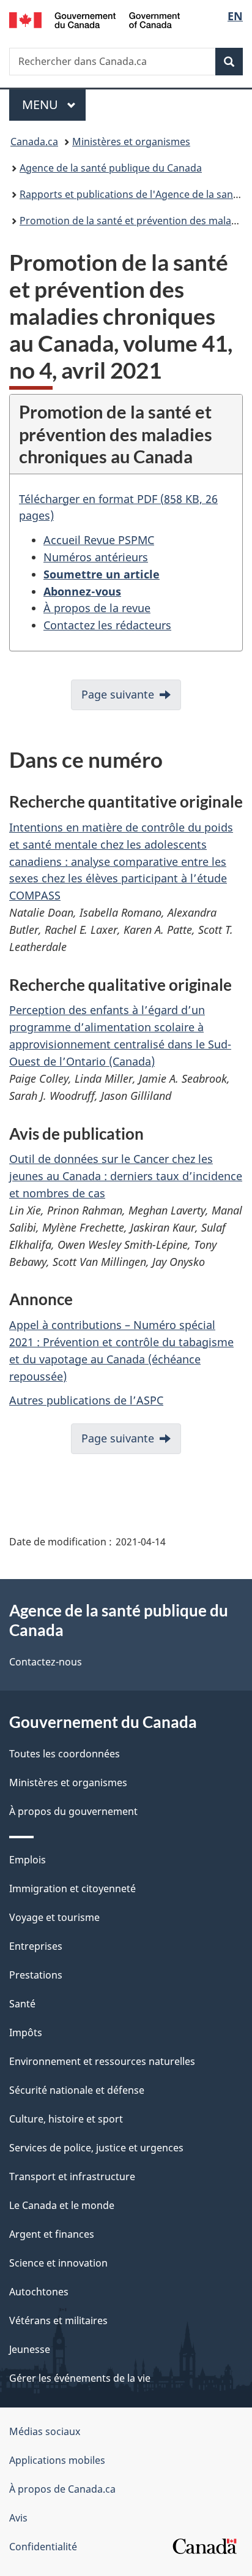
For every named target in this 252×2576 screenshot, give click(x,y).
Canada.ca (34, 142)
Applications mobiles (57, 2460)
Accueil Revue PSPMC (99, 540)
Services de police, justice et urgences (96, 2148)
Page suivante (118, 694)
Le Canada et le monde (62, 2205)
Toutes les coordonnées (65, 1754)
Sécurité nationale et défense (77, 2090)
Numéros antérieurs (96, 557)
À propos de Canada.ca (62, 2489)
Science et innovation (58, 2263)
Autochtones (39, 2292)
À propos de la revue (97, 608)
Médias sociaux (45, 2431)
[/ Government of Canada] (94, 19)
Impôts (26, 2032)
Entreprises (36, 1946)
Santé (22, 2004)
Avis (18, 2518)
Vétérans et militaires (58, 2320)
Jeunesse (30, 2349)
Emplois (28, 1860)
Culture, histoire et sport (66, 2119)
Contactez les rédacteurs (107, 625)
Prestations (36, 1975)
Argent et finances (52, 2234)
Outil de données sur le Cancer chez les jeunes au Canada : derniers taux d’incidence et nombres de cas (126, 1176)
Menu (54, 104)
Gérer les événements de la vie (80, 2378)
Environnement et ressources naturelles (102, 2061)
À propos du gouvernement (73, 1811)
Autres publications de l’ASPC (86, 1400)
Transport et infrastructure (72, 2176)
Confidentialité (43, 2547)
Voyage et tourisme (54, 1917)
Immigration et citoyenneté (72, 1888)
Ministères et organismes (131, 142)
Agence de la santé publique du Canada (111, 168)
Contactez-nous (46, 1662)
